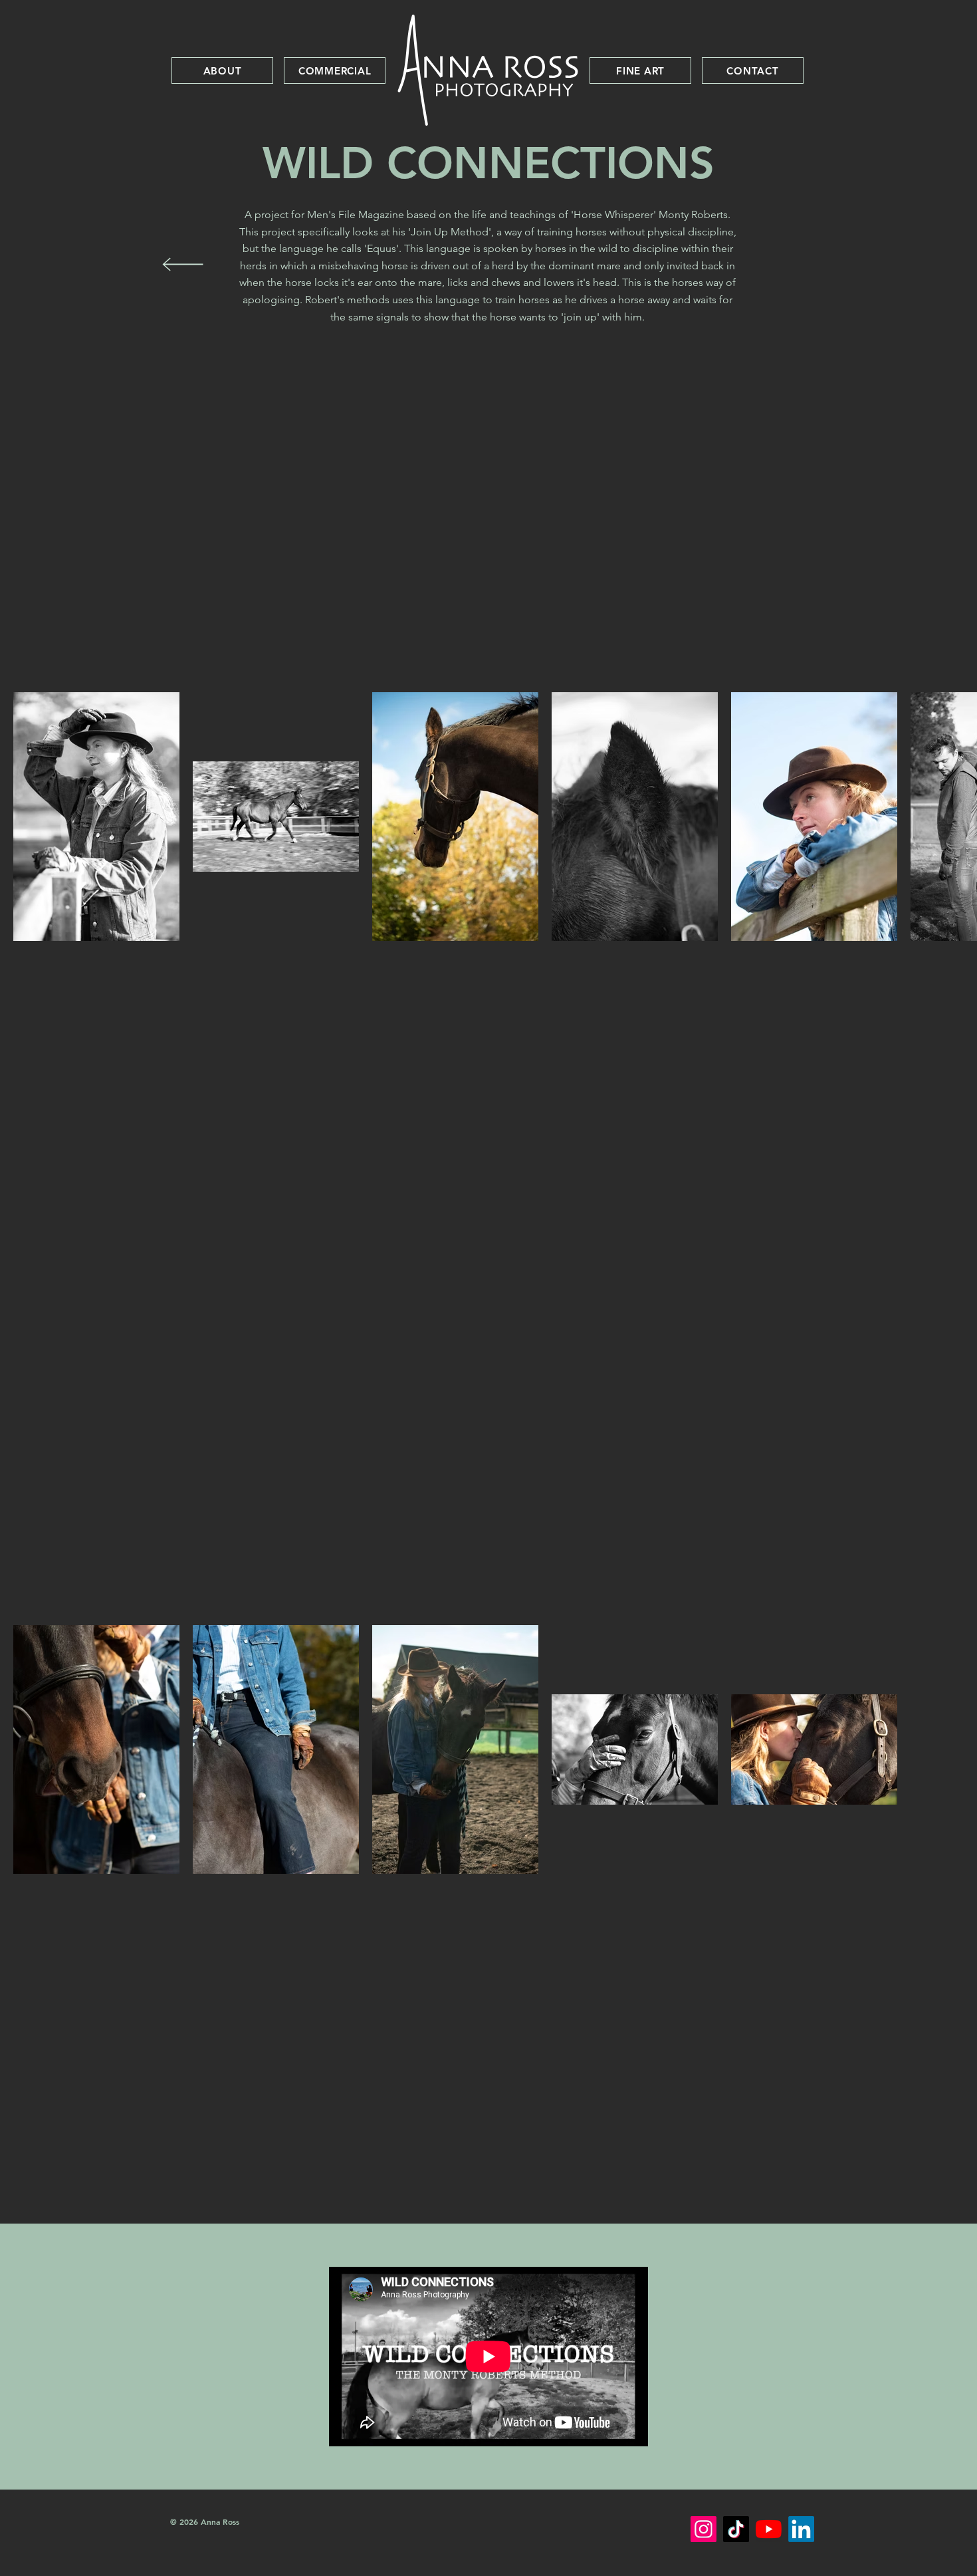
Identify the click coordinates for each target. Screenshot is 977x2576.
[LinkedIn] (801, 2529)
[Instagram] (704, 2529)
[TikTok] (736, 2529)
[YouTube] (769, 2529)
